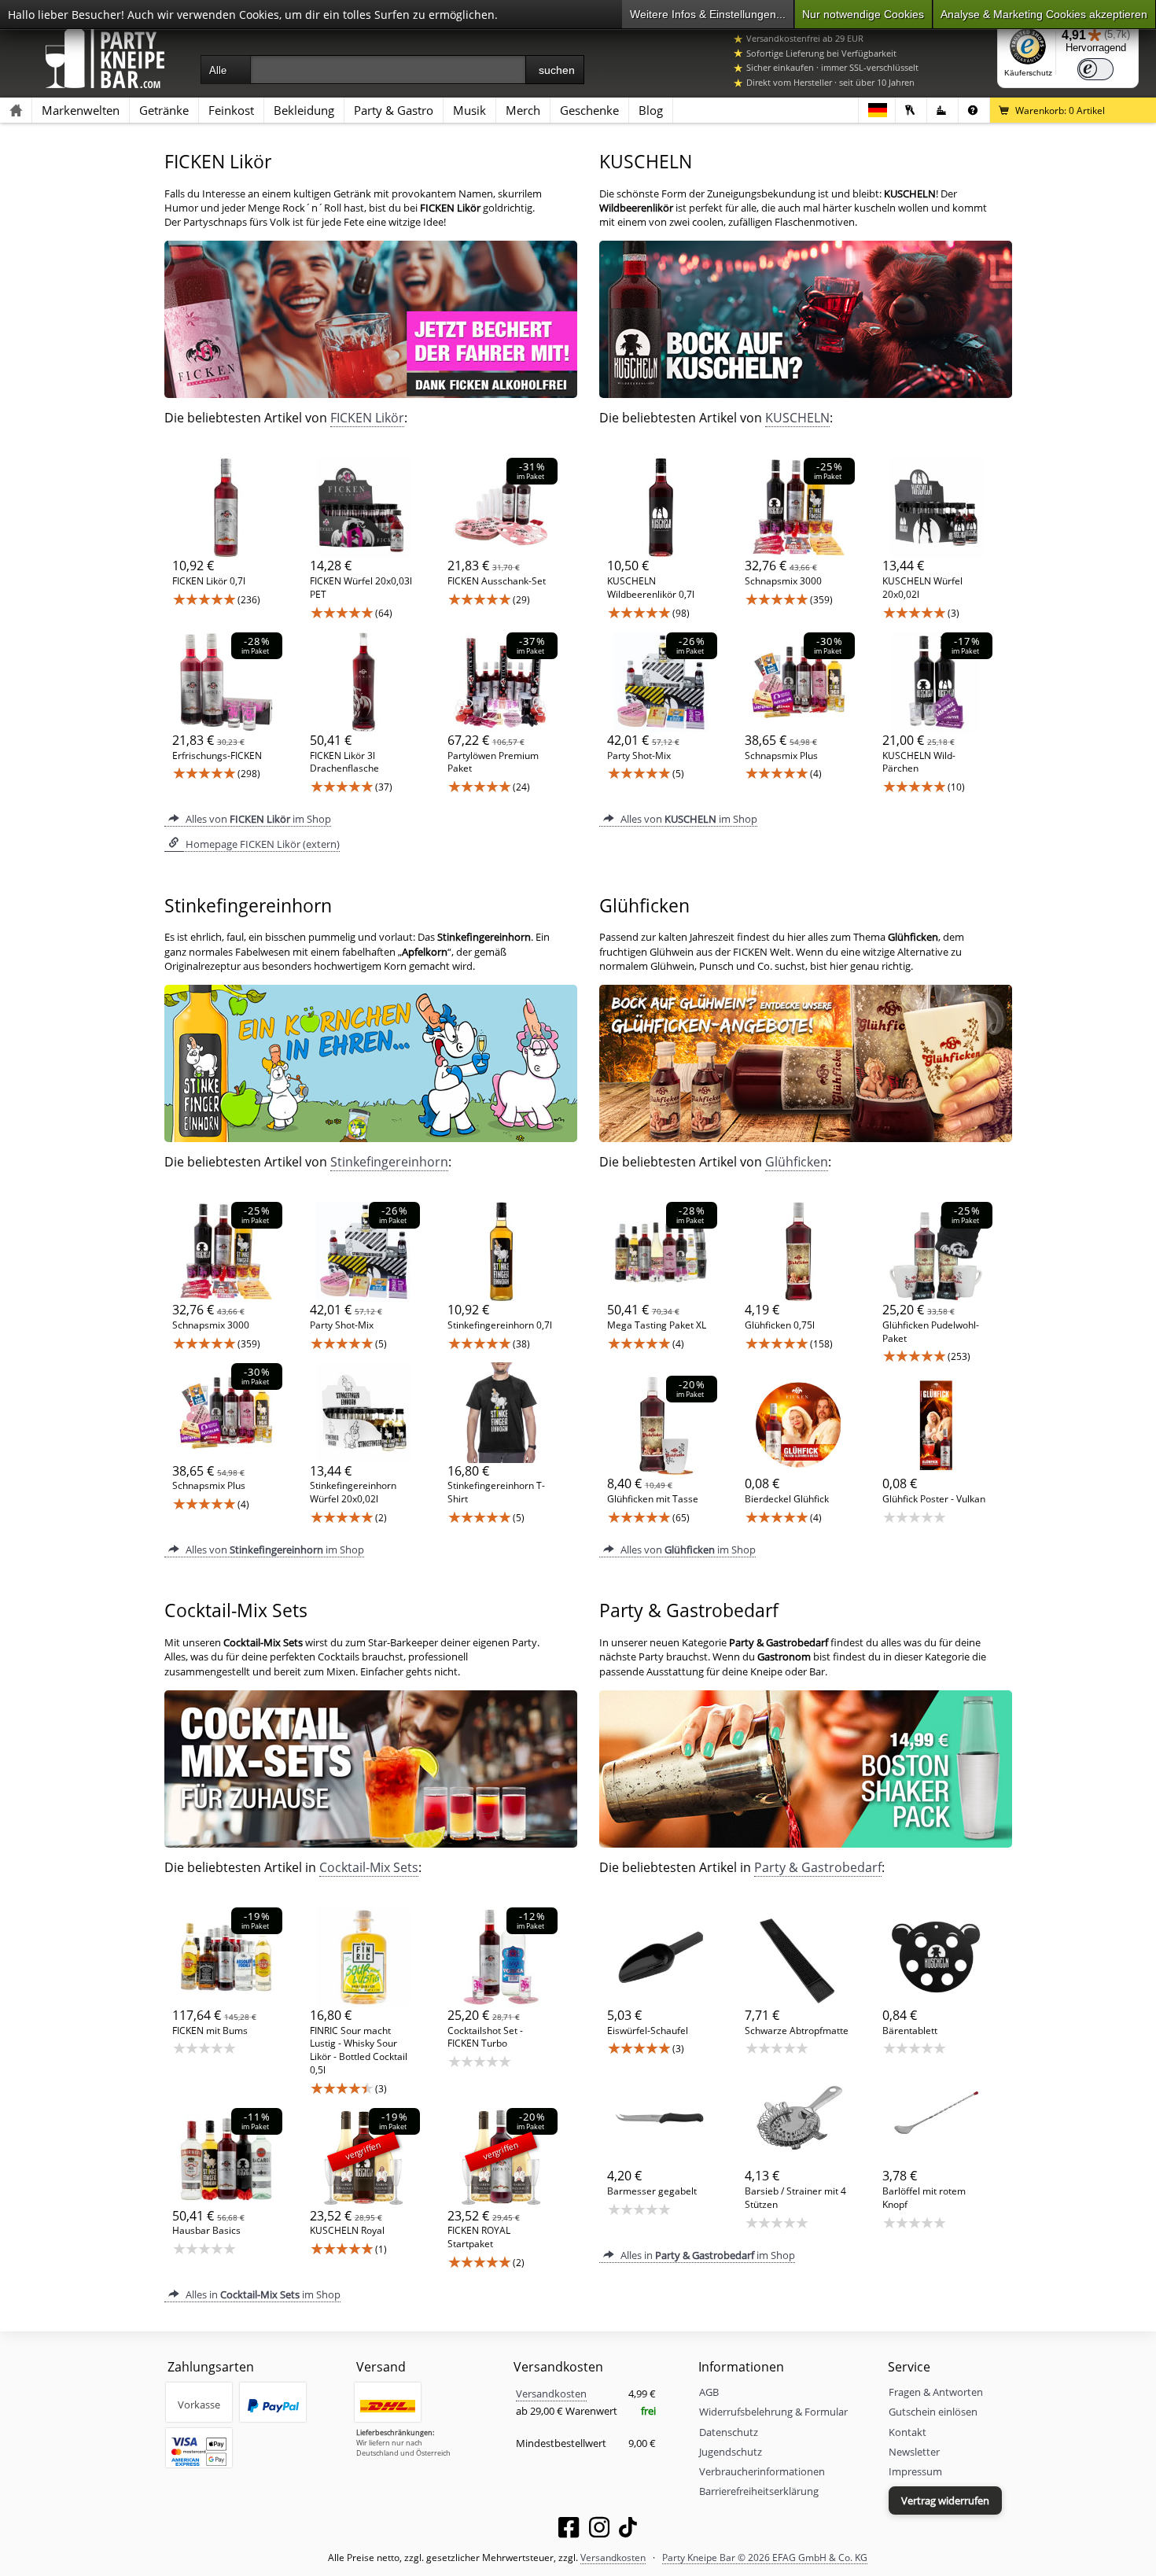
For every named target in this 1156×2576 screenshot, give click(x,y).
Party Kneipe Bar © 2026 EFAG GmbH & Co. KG (765, 2557)
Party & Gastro (394, 110)
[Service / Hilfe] (974, 110)
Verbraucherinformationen (762, 2471)
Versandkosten (551, 2394)
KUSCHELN (797, 418)
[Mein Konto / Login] (911, 110)
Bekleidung (304, 110)
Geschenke (589, 110)
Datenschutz (729, 2432)
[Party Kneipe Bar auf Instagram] (599, 2530)
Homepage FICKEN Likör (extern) (261, 844)
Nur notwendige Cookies (863, 14)
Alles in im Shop (262, 2294)
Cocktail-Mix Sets (369, 1867)
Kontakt (907, 2432)
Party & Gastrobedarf (818, 1867)
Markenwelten (81, 110)
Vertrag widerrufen (945, 2500)
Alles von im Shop (257, 819)
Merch (523, 110)
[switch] (1095, 69)
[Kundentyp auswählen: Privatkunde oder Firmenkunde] (942, 110)
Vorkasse (199, 2405)
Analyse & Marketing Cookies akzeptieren (1044, 14)
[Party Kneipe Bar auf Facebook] (569, 2530)
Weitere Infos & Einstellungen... (708, 14)
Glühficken (797, 1162)
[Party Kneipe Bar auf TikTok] (628, 2530)
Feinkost (231, 110)
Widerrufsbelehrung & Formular (773, 2412)
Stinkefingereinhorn (389, 1162)
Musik (469, 110)
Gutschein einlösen (933, 2412)
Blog (651, 110)
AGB (709, 2392)
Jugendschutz (731, 2452)
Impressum (915, 2471)
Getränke (164, 110)
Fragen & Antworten (936, 2392)
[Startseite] (16, 110)
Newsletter (914, 2452)
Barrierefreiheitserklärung (759, 2491)
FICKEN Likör (367, 418)
